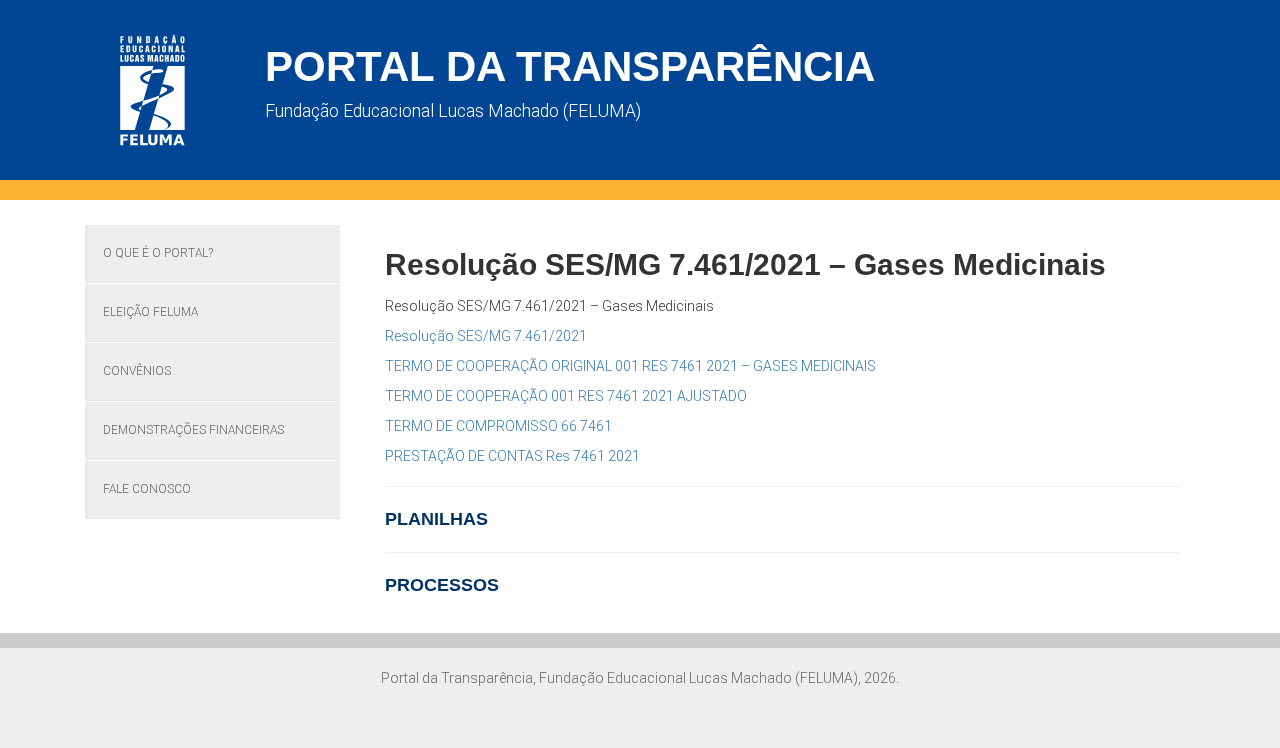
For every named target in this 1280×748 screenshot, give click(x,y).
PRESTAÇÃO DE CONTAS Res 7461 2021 (512, 456)
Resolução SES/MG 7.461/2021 (486, 336)
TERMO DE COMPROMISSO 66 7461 (498, 426)
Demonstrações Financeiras (193, 430)
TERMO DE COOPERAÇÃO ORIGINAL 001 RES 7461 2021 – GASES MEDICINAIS (630, 366)
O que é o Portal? (158, 253)
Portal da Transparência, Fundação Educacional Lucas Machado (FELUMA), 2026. (640, 678)
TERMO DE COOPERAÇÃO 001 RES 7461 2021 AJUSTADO (566, 396)
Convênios (137, 371)
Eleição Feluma (150, 312)
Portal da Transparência (570, 66)
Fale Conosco (147, 489)
